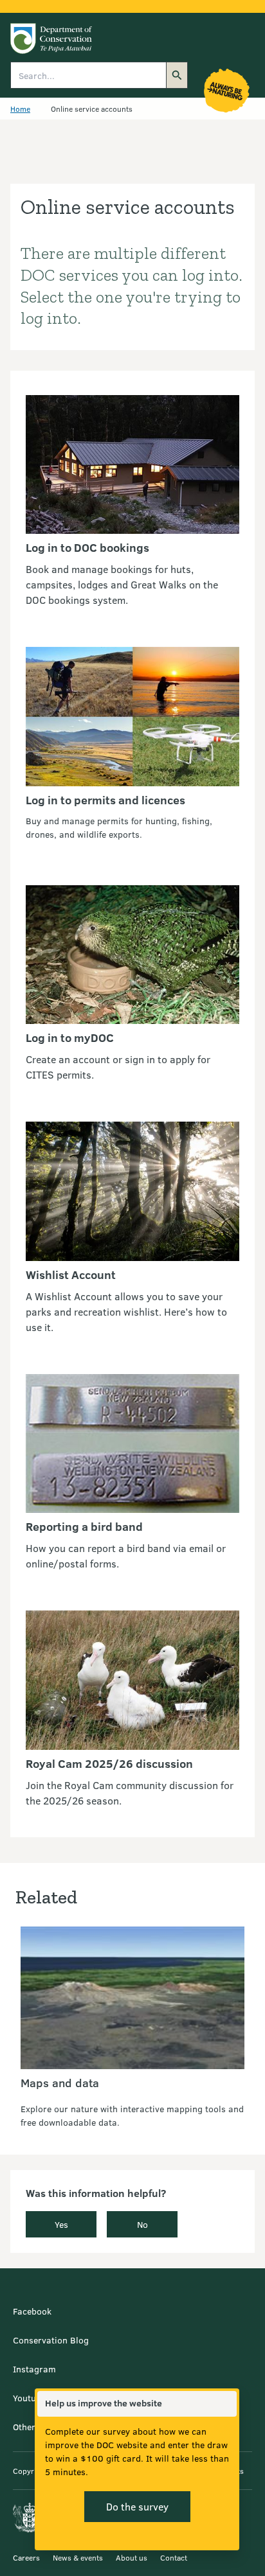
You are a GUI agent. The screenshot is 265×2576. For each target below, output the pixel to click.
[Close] (226, 2404)
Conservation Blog (51, 2340)
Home (20, 109)
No (142, 2224)
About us (132, 2557)
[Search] (177, 75)
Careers (26, 2557)
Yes (61, 2224)
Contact (174, 2557)
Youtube (29, 2398)
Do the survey (137, 2506)
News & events (78, 2557)
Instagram (34, 2369)
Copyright (30, 2471)
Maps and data (60, 2083)
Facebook (32, 2311)
